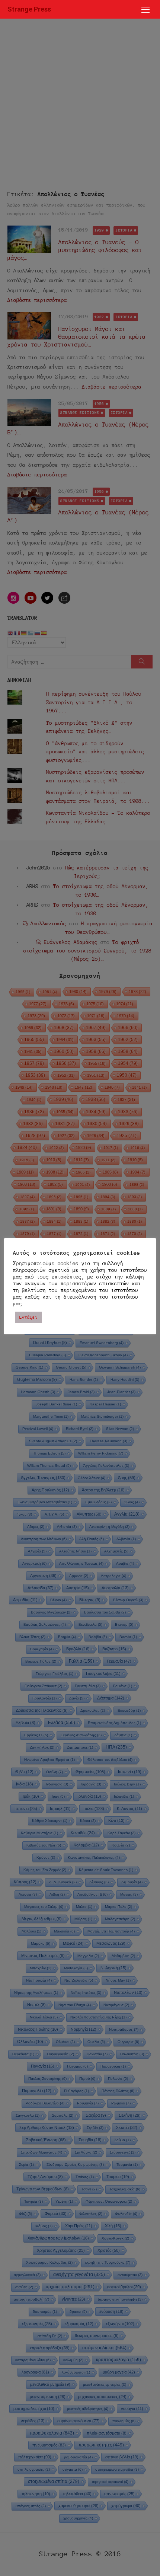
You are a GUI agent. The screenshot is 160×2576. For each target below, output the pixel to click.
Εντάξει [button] (28, 1317)
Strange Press (29, 9)
